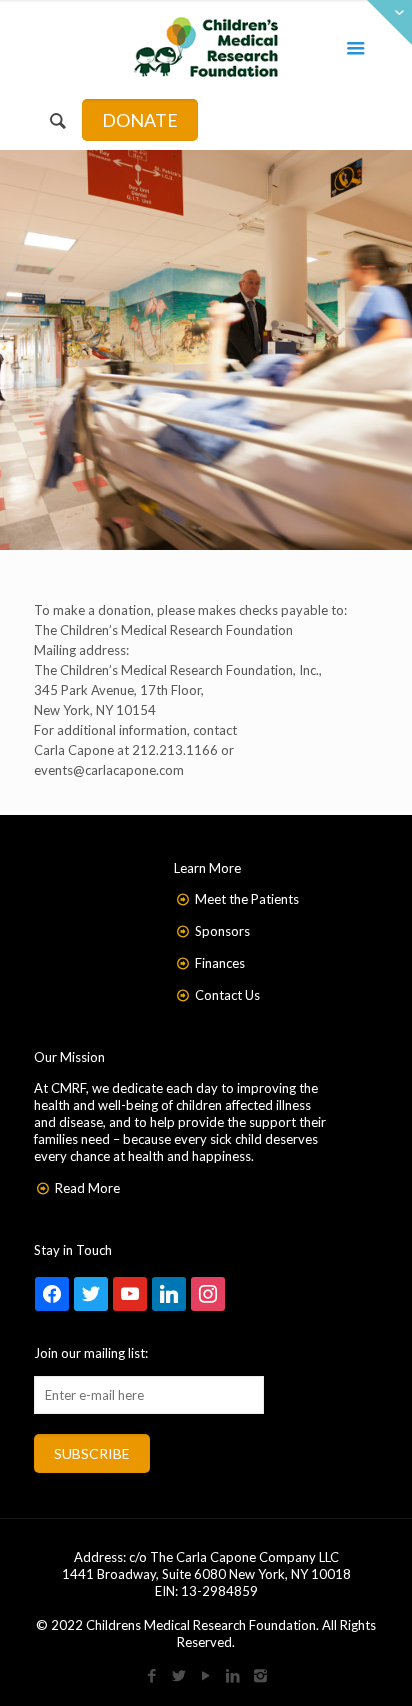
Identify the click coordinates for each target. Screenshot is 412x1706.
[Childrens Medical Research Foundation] (206, 45)
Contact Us (227, 995)
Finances (220, 963)
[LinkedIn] (233, 1675)
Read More (87, 1188)
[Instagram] (260, 1675)
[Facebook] (152, 1675)
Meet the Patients (247, 899)
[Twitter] (179, 1675)
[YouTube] (206, 1675)
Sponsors (222, 931)
